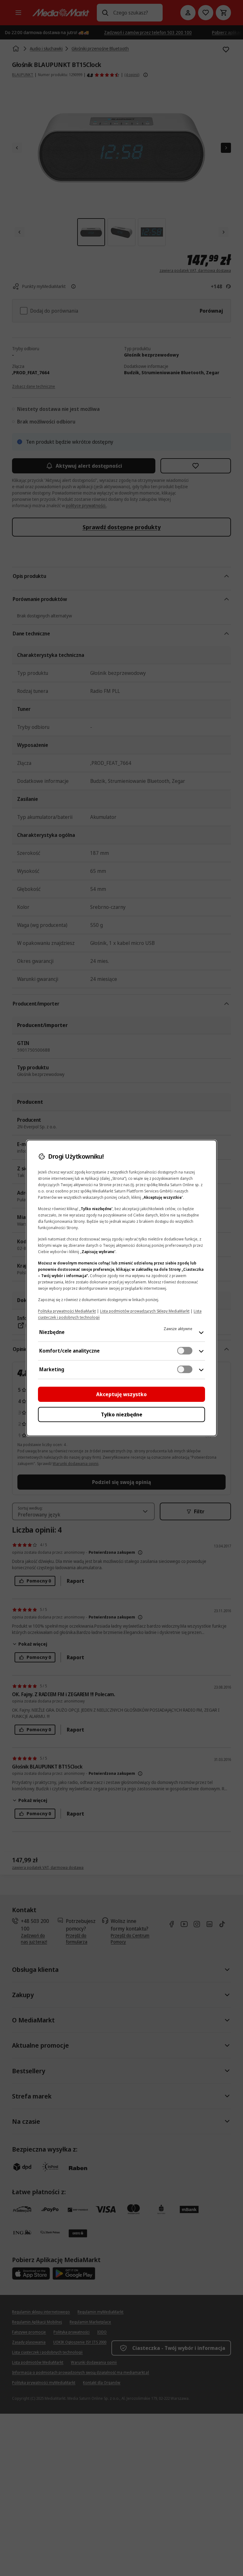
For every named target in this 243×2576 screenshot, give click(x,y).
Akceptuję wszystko (121, 1394)
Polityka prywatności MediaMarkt (67, 1311)
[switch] (185, 1351)
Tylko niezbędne (122, 1414)
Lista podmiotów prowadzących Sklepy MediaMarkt (145, 1311)
